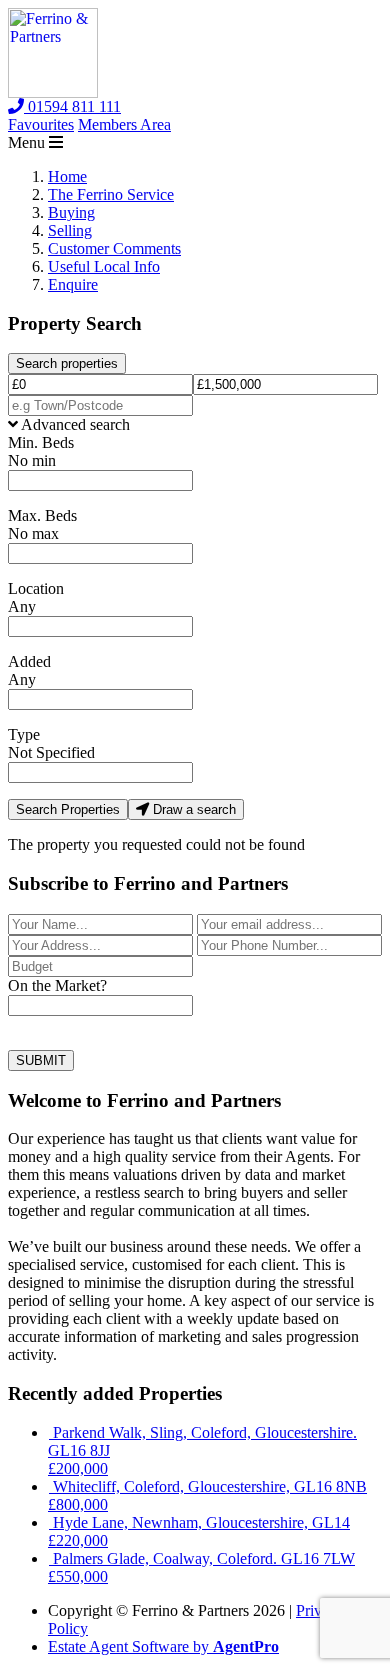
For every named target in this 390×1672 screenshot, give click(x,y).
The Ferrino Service (111, 194)
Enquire (73, 284)
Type (24, 734)
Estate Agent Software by (163, 1646)
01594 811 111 (72, 106)
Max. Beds (42, 515)
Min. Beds (41, 442)
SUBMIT (41, 1060)
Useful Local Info (104, 266)
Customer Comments (114, 248)
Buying (71, 212)
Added (29, 661)
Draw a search (192, 809)
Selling (70, 230)
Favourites (41, 124)
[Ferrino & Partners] (53, 92)
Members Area (124, 124)
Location (36, 588)
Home (67, 176)
